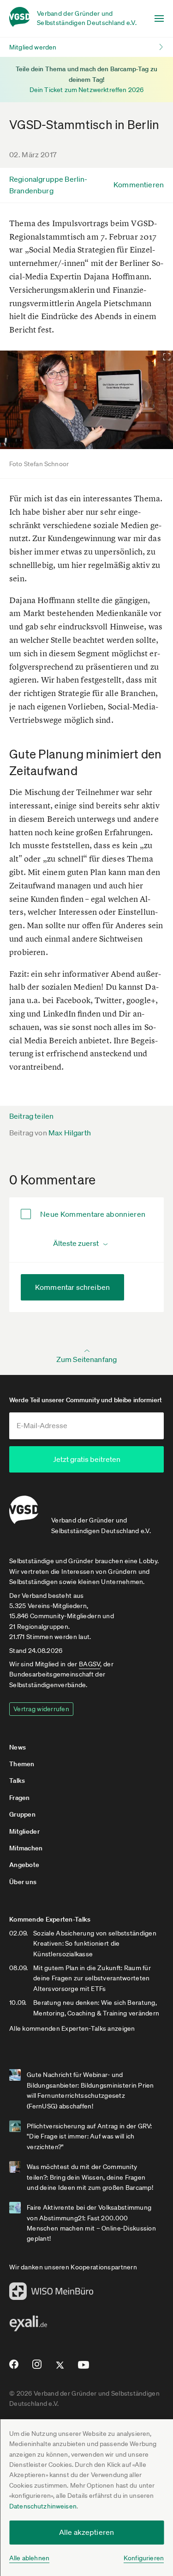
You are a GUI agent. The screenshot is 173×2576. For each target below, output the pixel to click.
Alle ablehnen (29, 2558)
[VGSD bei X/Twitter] (60, 2369)
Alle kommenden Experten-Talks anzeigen (72, 2028)
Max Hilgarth (70, 1133)
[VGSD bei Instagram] (37, 2368)
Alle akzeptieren (87, 2532)
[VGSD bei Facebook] (12, 2368)
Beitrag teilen (31, 1116)
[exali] (28, 2326)
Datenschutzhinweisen (43, 2506)
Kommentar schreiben (72, 1287)
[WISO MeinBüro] (51, 2294)
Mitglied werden (33, 47)
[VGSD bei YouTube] (84, 2369)
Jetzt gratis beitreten (87, 1459)
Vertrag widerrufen (41, 1709)
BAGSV (89, 1664)
